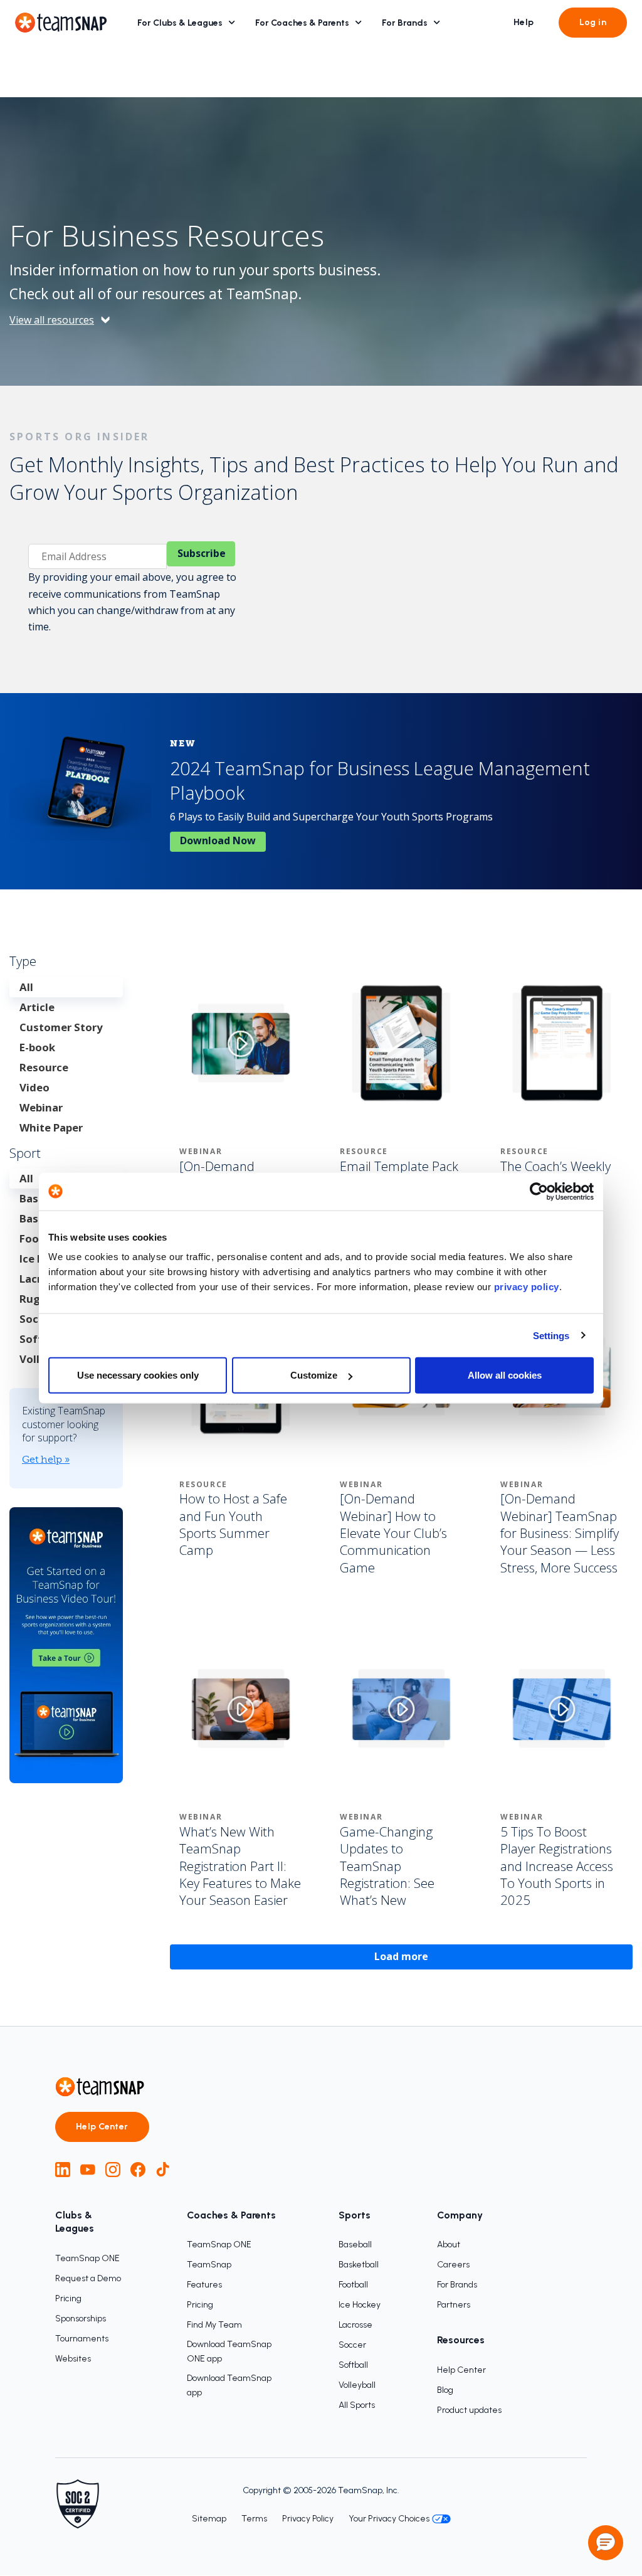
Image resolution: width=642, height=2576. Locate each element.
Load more (401, 1956)
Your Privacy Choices (389, 2519)
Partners (454, 2305)
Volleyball (357, 2385)
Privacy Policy (308, 2519)
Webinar (41, 1107)
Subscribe (202, 553)
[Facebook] (138, 2170)
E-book (37, 1047)
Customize (314, 1375)
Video (34, 1087)
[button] (606, 2543)
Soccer (352, 2345)
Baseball (355, 2245)
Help (524, 22)
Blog (445, 2390)
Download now (218, 840)
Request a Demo (88, 2278)
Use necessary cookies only (138, 1375)
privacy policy (527, 1287)
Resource (44, 1067)
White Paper (51, 1127)
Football (353, 2285)
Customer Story (61, 1027)
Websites (73, 2359)
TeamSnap (209, 2265)
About (449, 2245)
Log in (593, 22)
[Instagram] (113, 2170)
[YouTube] (88, 2170)
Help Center (102, 2127)
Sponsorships (81, 2319)
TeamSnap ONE (87, 2258)
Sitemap (209, 2519)
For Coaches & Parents (302, 23)
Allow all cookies (505, 1375)
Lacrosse (355, 2325)
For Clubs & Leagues (180, 23)
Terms (254, 2519)
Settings (551, 1335)
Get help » (46, 1459)
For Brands (405, 23)
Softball (353, 2365)
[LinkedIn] (63, 2170)
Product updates (469, 2410)
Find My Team (214, 2325)
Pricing (68, 2298)
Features (204, 2285)
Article (37, 1007)
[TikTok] (163, 2170)
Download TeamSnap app (229, 2385)
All (26, 987)
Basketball (359, 2265)
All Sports (357, 2405)
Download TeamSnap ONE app (229, 2351)
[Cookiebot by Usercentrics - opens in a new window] (539, 1191)
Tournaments (82, 2339)
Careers (453, 2265)
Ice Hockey (360, 2305)
